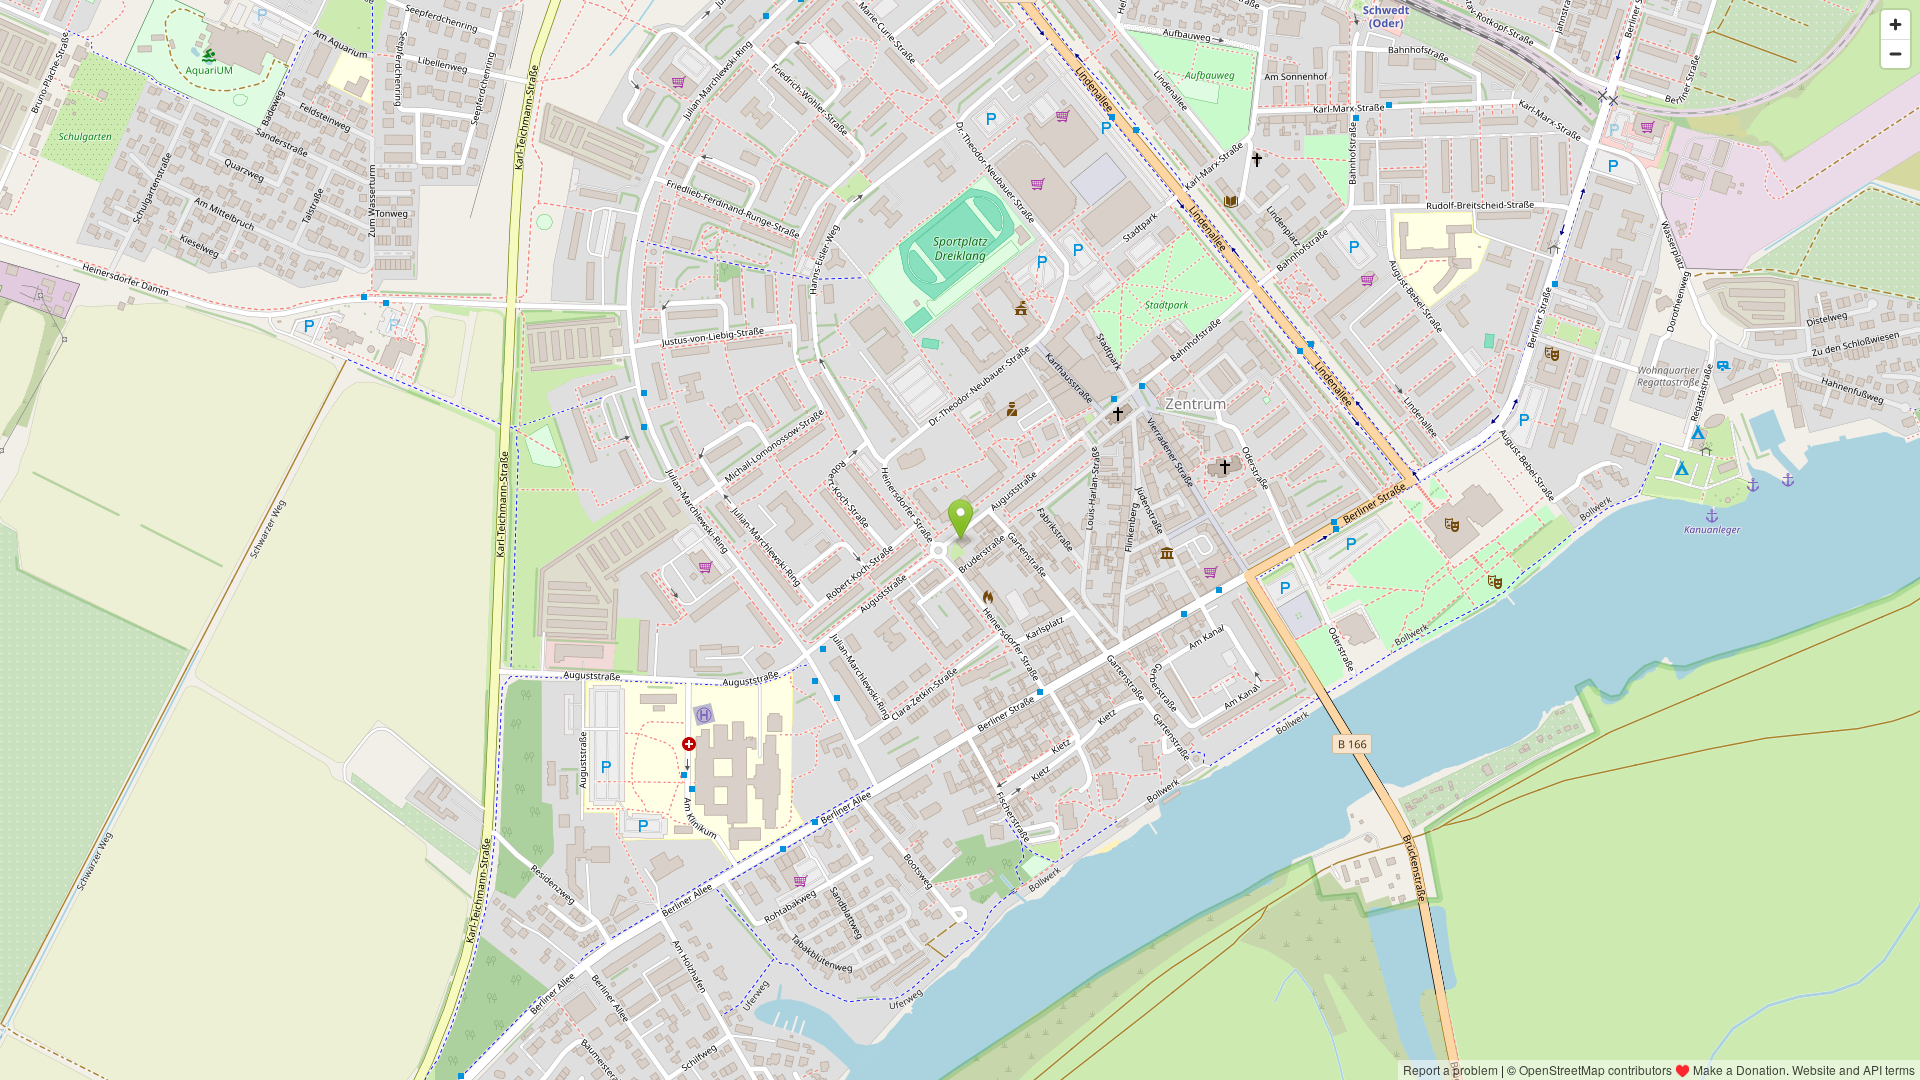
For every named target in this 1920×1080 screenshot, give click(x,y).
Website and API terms (1853, 1069)
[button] (960, 520)
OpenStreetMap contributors (1595, 1069)
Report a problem (1450, 1069)
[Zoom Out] (1895, 53)
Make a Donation (1739, 1069)
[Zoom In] (1895, 24)
